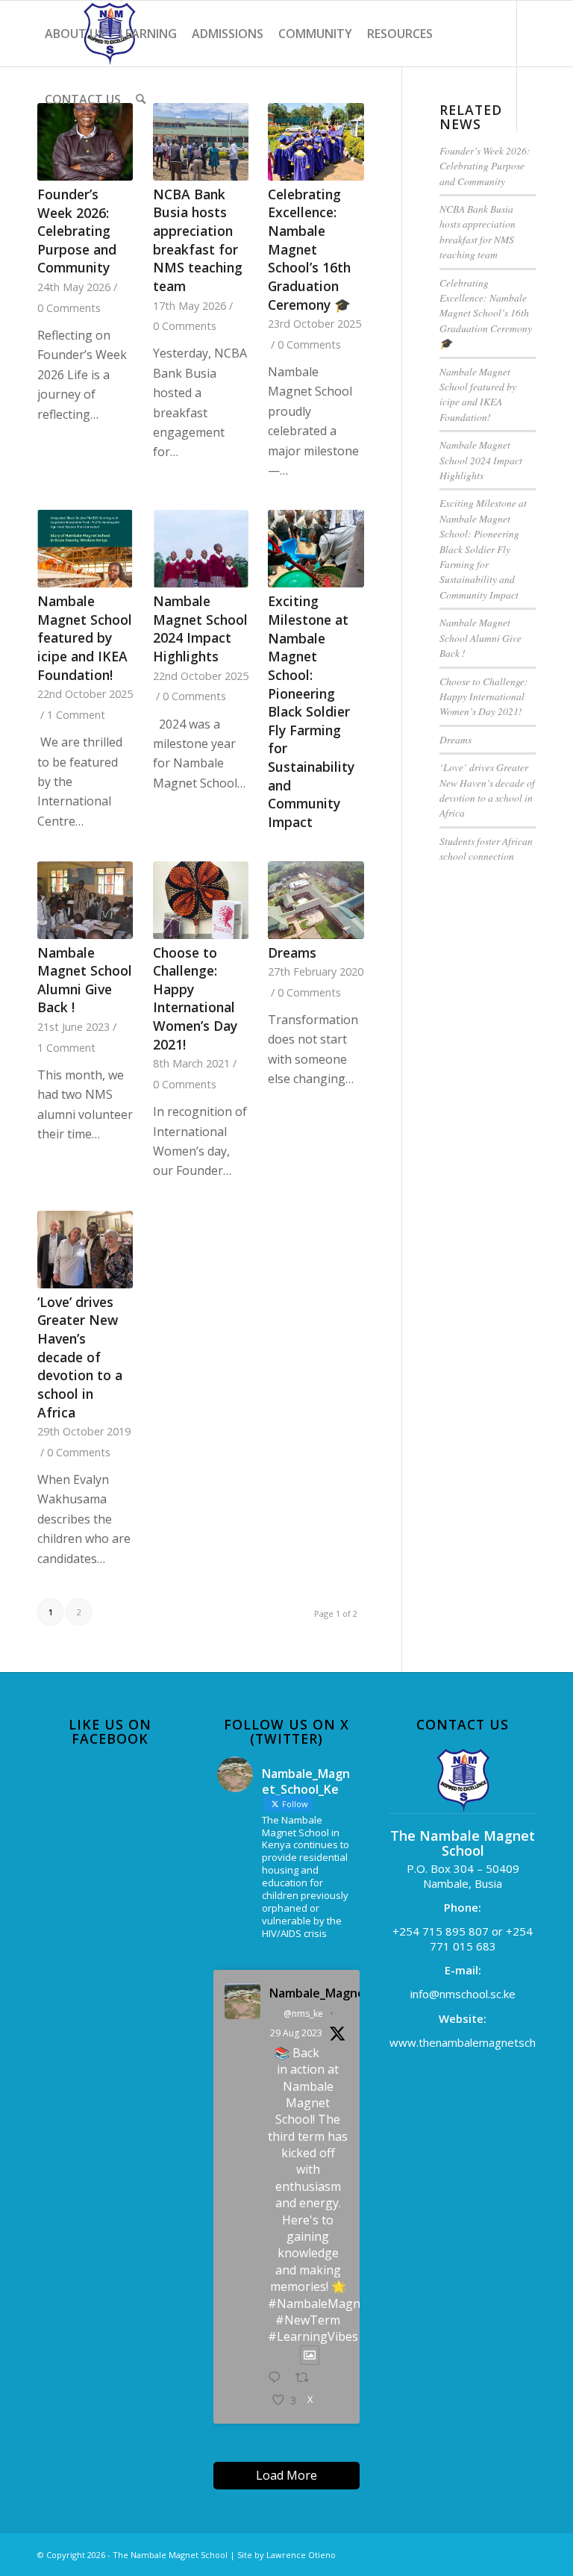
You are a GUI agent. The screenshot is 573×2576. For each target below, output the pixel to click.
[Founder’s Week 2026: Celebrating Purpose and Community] (85, 142)
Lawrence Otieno (301, 2555)
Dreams (292, 952)
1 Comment (76, 715)
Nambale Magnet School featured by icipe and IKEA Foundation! (85, 638)
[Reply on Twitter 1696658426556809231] (278, 2378)
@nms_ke (303, 2014)
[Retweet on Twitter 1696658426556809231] (307, 2378)
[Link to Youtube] (42, 164)
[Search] (141, 99)
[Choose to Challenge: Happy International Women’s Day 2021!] (201, 900)
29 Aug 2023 (296, 2033)
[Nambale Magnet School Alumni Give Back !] (85, 900)
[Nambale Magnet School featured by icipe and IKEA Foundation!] (85, 549)
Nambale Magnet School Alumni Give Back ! (85, 980)
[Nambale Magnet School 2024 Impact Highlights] (201, 549)
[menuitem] (75, 34)
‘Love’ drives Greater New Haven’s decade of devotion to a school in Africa (80, 1357)
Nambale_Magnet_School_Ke (310, 1993)
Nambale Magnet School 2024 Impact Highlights (200, 629)
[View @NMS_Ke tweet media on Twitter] (310, 2355)
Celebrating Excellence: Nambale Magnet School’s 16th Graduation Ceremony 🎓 (309, 249)
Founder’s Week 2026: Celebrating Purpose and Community (77, 231)
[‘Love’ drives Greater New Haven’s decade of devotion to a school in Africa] (85, 1250)
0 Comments (69, 308)
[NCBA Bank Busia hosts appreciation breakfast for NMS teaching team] (201, 142)
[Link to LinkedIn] (64, 164)
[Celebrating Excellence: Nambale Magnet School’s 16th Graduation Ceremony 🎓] (316, 142)
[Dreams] (316, 900)
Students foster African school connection (486, 848)
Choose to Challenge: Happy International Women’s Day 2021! (195, 998)
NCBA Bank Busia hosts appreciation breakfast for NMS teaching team (198, 240)
